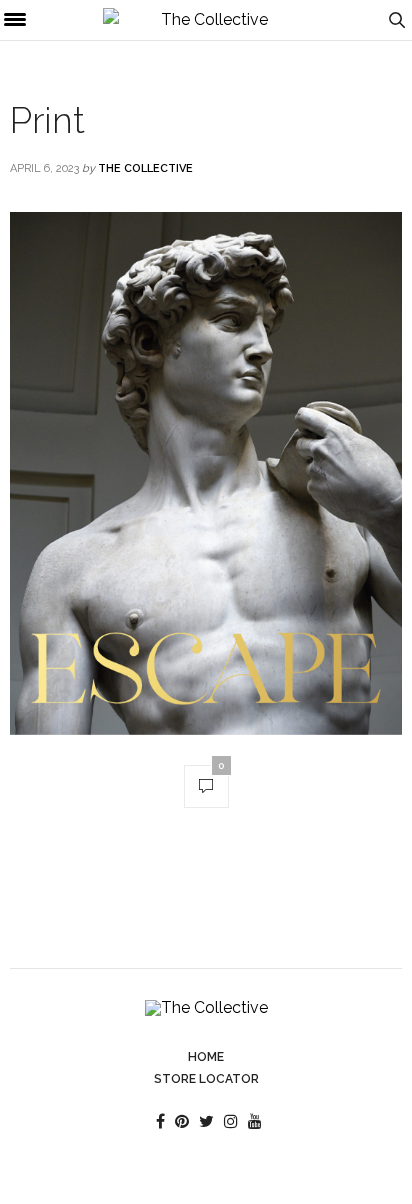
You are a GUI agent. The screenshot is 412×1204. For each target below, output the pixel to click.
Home (206, 1057)
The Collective (145, 168)
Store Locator (206, 1079)
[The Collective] (206, 20)
